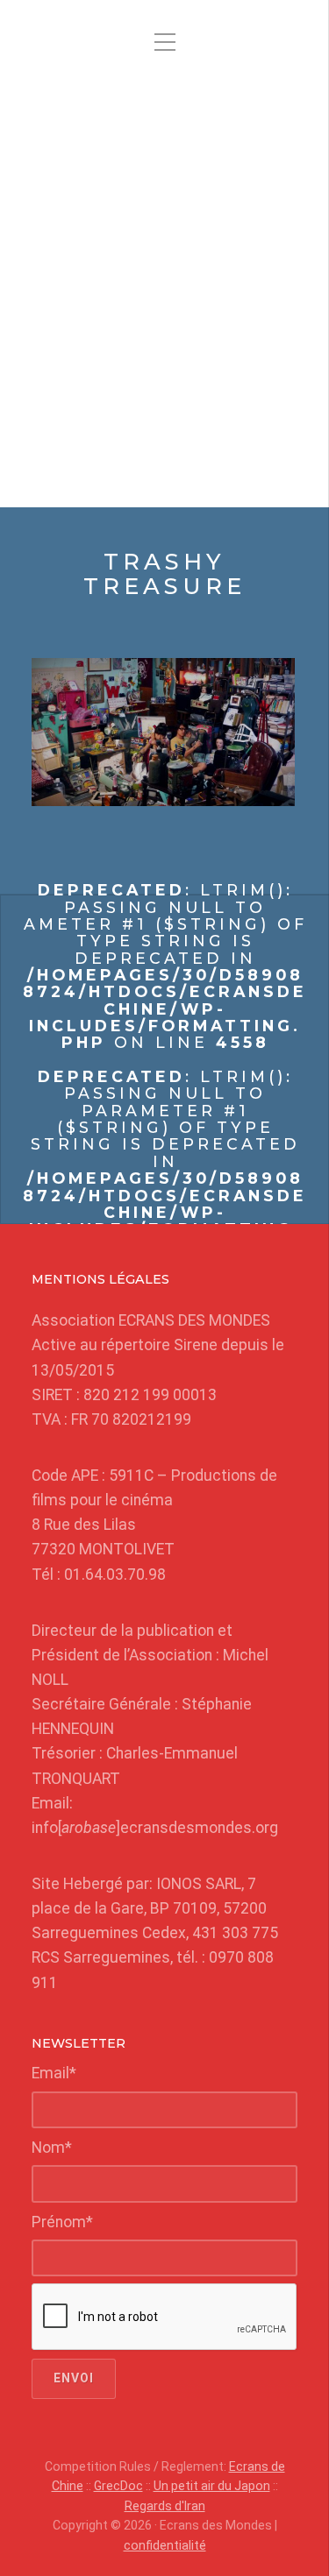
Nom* (52, 2148)
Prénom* (62, 2222)
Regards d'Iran (165, 2506)
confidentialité (165, 2545)
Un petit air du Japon (212, 2486)
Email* (54, 2073)
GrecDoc (118, 2486)
